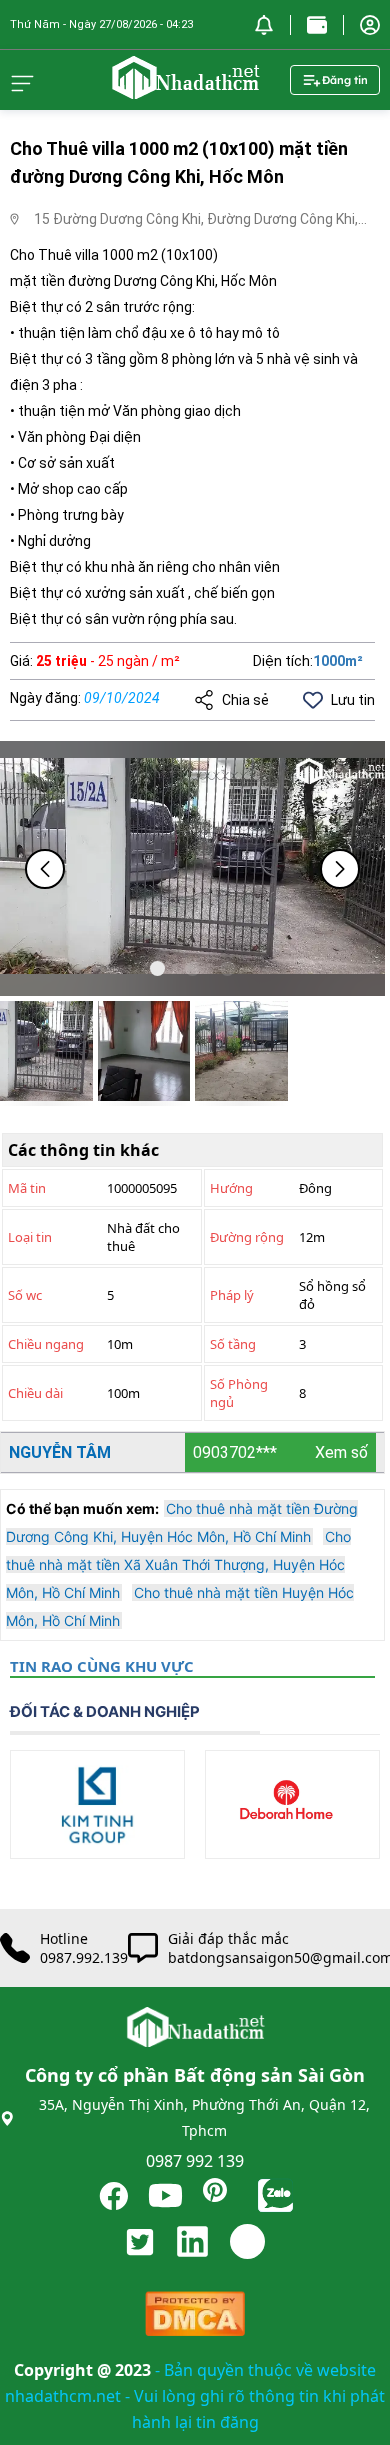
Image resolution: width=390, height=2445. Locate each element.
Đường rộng (247, 1237)
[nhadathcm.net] (185, 90)
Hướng (231, 1188)
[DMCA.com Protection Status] (195, 2318)
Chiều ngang (46, 1344)
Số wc (25, 1295)
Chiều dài (35, 1393)
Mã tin (27, 1188)
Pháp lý (232, 1295)
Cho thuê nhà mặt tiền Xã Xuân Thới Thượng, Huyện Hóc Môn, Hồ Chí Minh (178, 1564)
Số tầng (233, 1344)
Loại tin (30, 1237)
